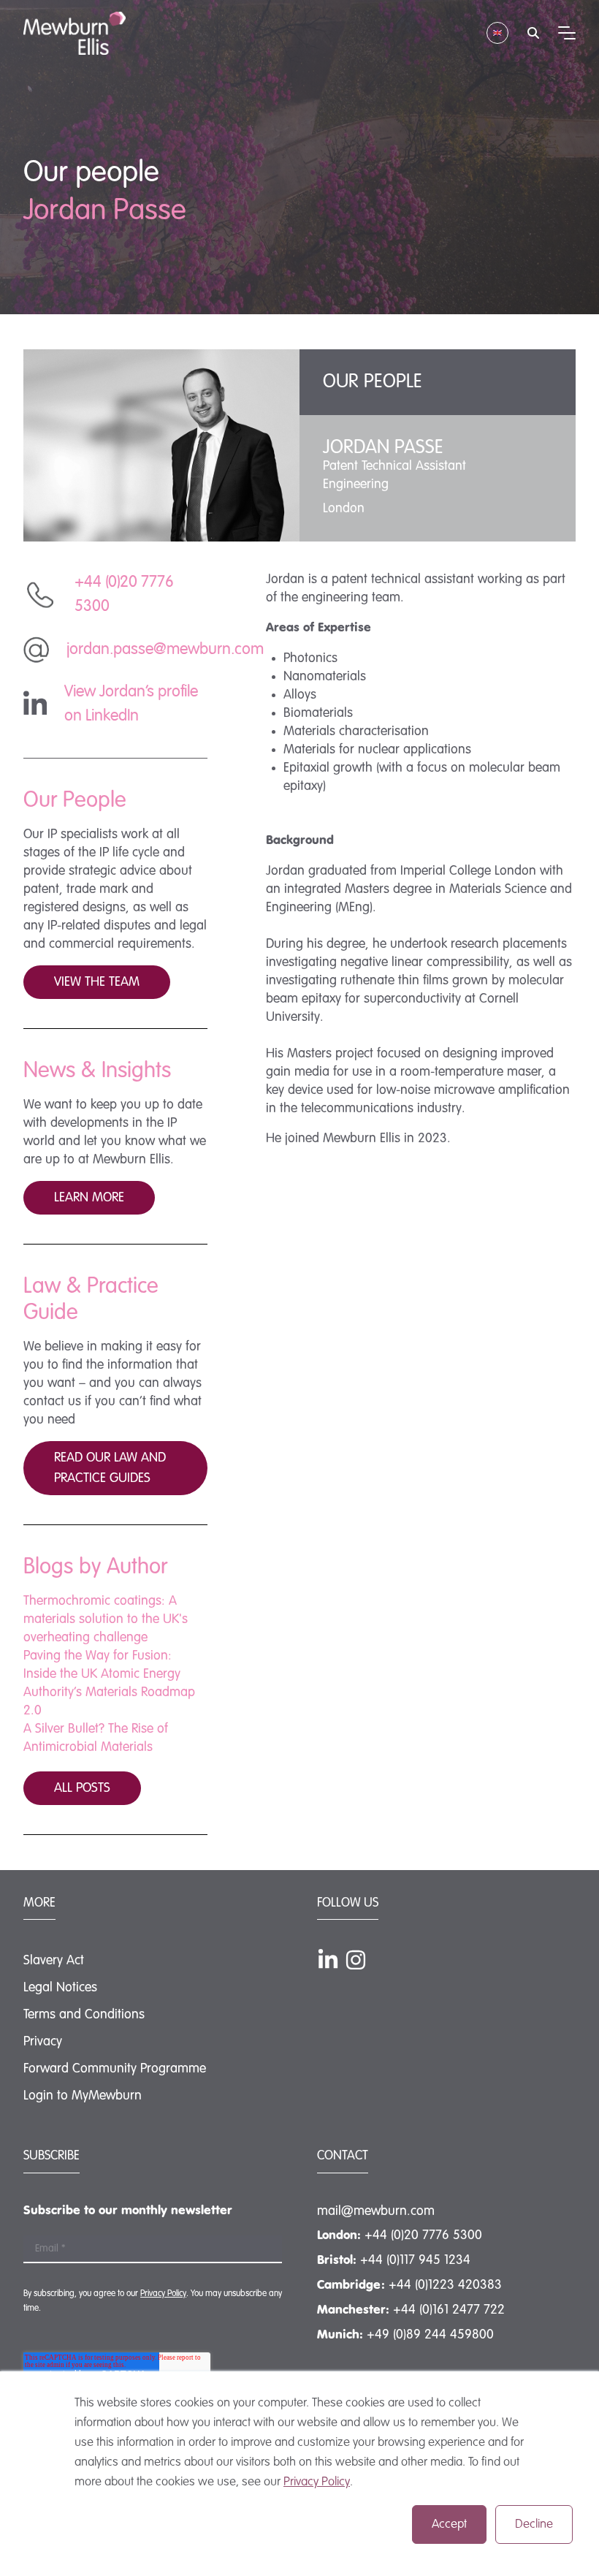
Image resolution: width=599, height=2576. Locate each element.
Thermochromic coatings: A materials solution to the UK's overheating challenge (106, 1619)
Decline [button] (534, 2524)
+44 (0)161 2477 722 (449, 2310)
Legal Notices (60, 1988)
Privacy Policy (317, 2482)
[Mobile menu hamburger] (567, 33)
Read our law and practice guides (110, 1468)
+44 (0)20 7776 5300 (423, 2235)
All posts (82, 1788)
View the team (97, 982)
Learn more (89, 1198)
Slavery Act (54, 1961)
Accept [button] (449, 2524)
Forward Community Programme (115, 2069)
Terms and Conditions (84, 2015)
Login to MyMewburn (83, 2096)
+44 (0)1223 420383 (445, 2285)
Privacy (43, 2042)
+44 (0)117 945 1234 (415, 2260)
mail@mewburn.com (376, 2211)
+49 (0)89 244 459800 (430, 2335)
